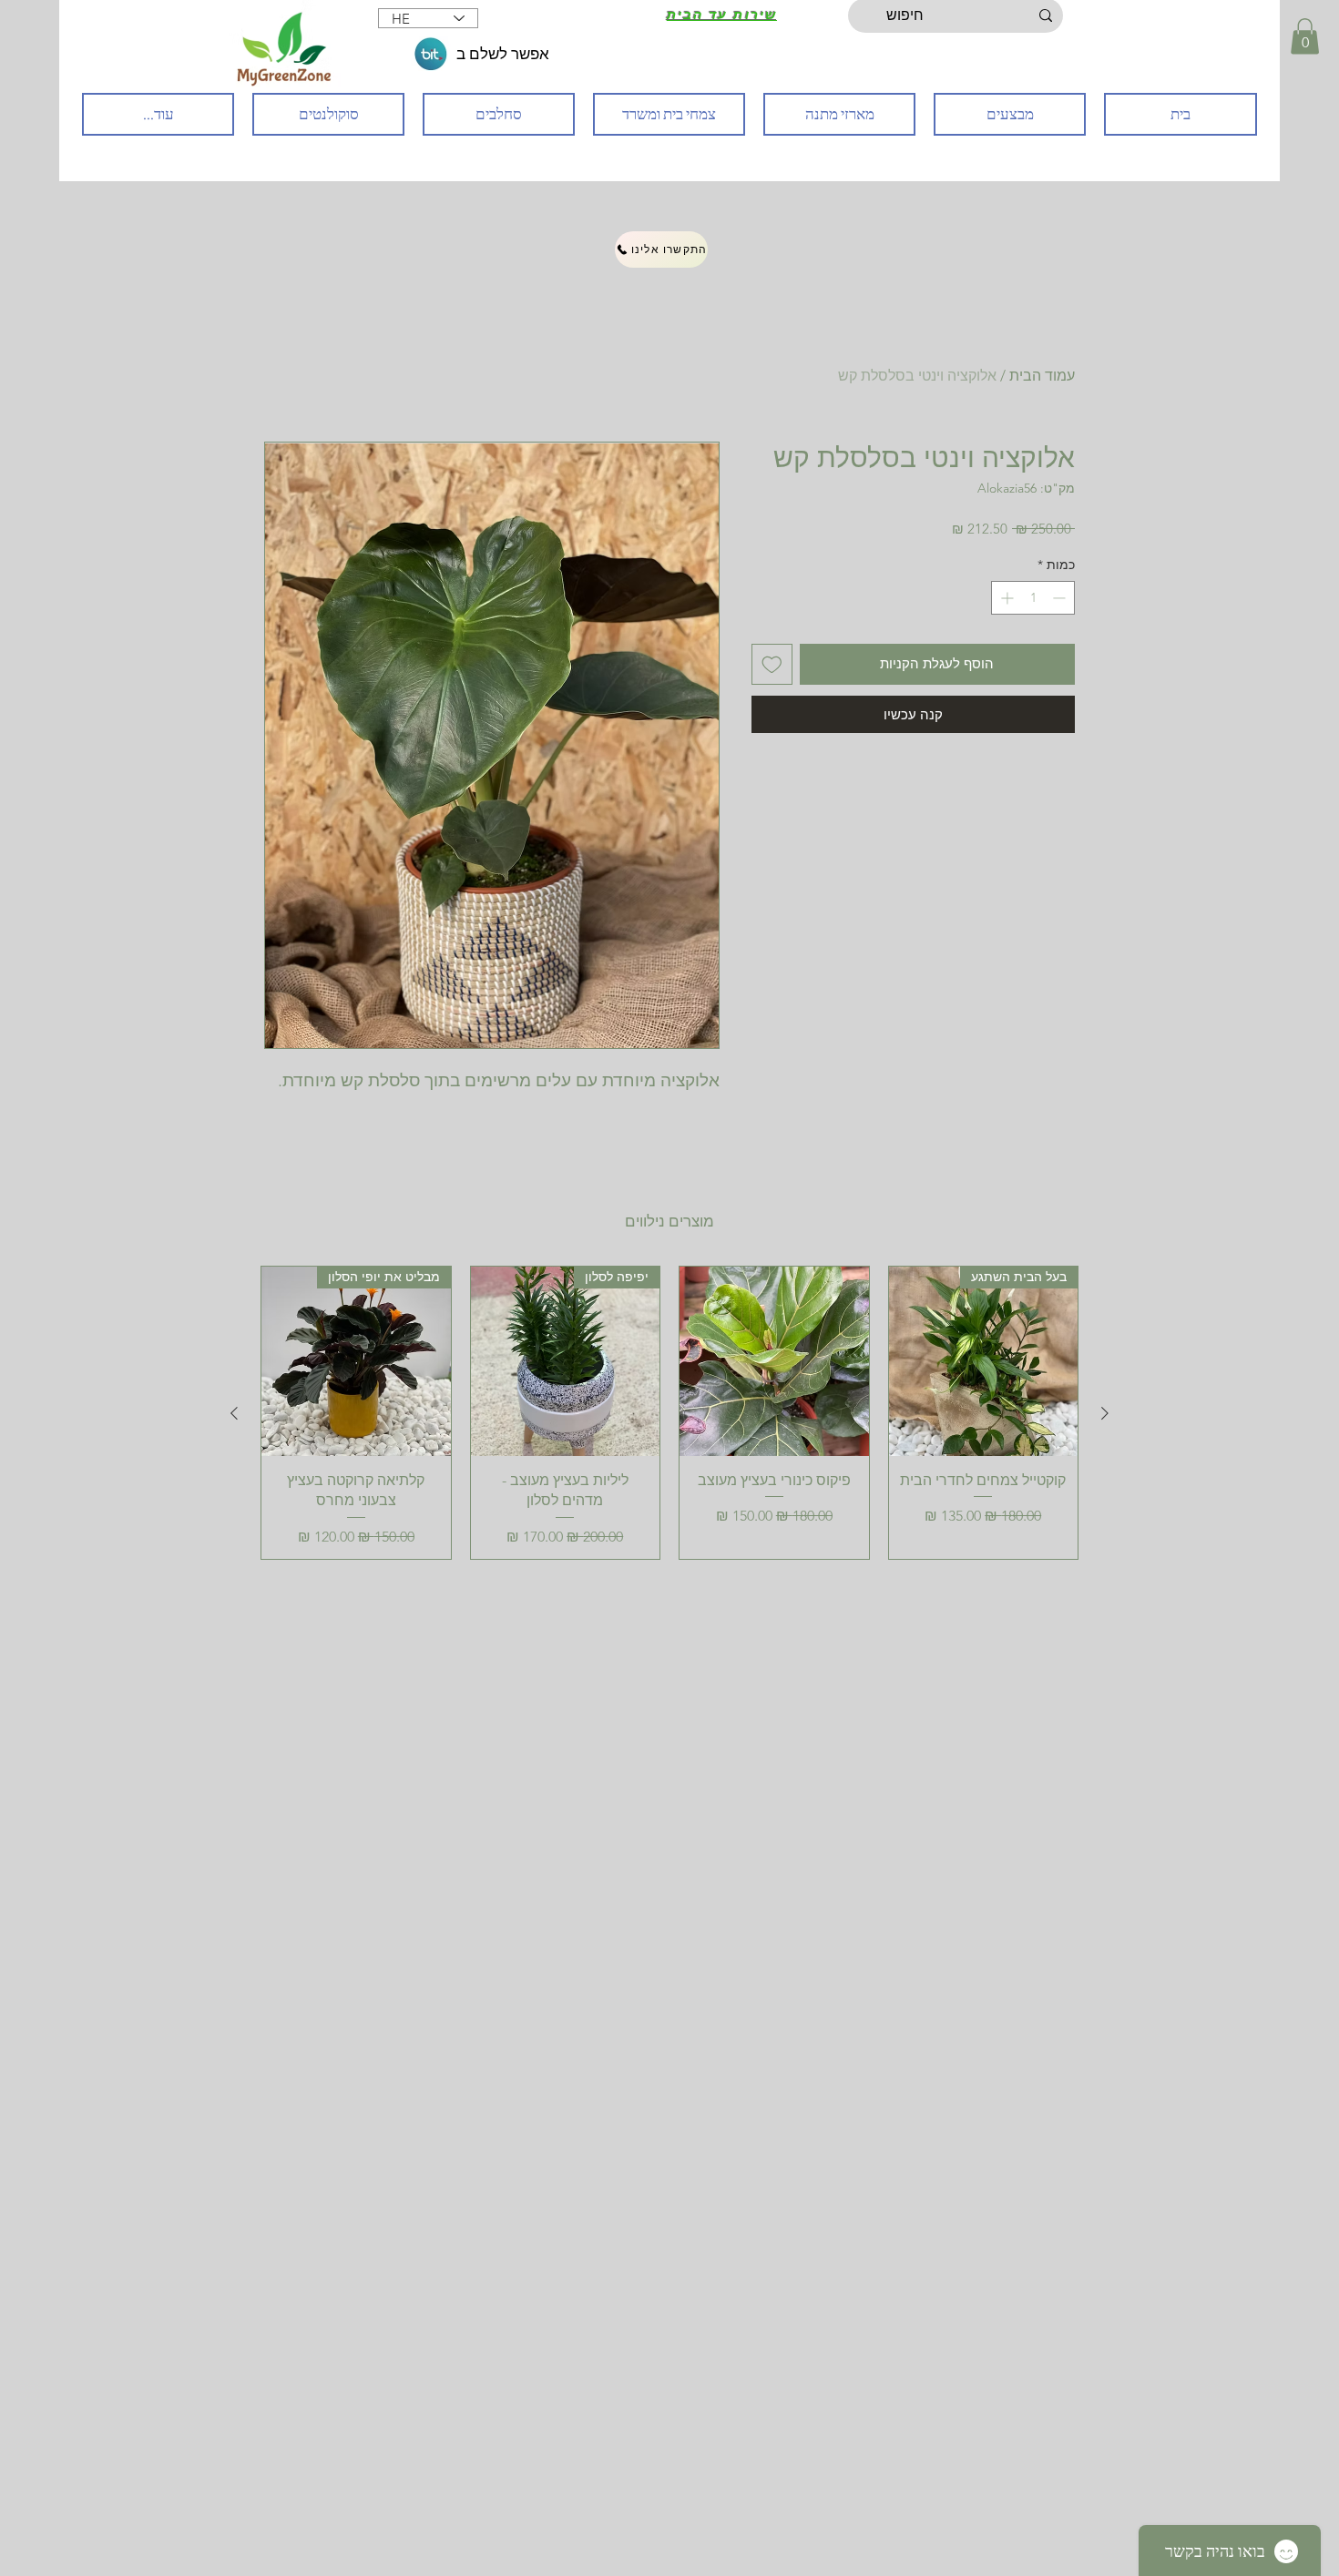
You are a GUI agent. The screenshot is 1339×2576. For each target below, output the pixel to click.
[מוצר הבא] (234, 1413)
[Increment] (1005, 598)
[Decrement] (1061, 598)
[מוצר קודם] (1105, 1413)
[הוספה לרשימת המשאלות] (772, 664)
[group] (669, 1412)
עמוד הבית (1042, 376)
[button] (1305, 36)
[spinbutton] (1033, 598)
